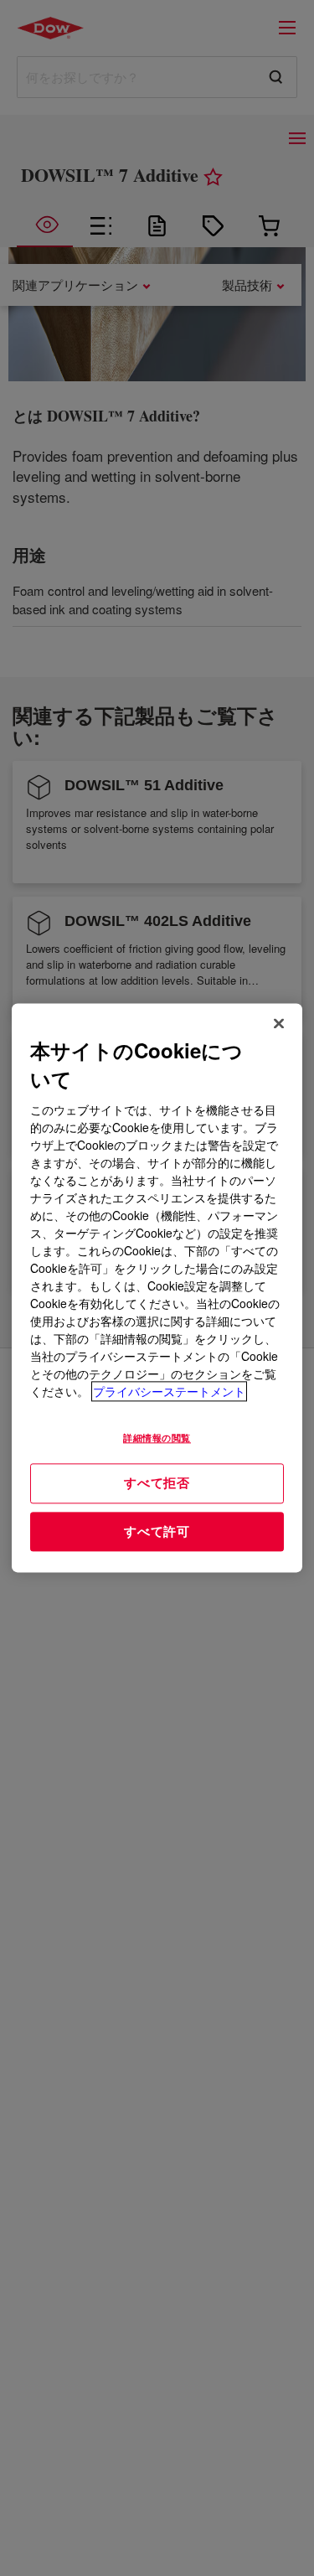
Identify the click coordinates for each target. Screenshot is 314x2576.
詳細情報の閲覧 (157, 1438)
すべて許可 (157, 1531)
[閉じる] (279, 1023)
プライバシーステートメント (169, 1392)
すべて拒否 (157, 1482)
